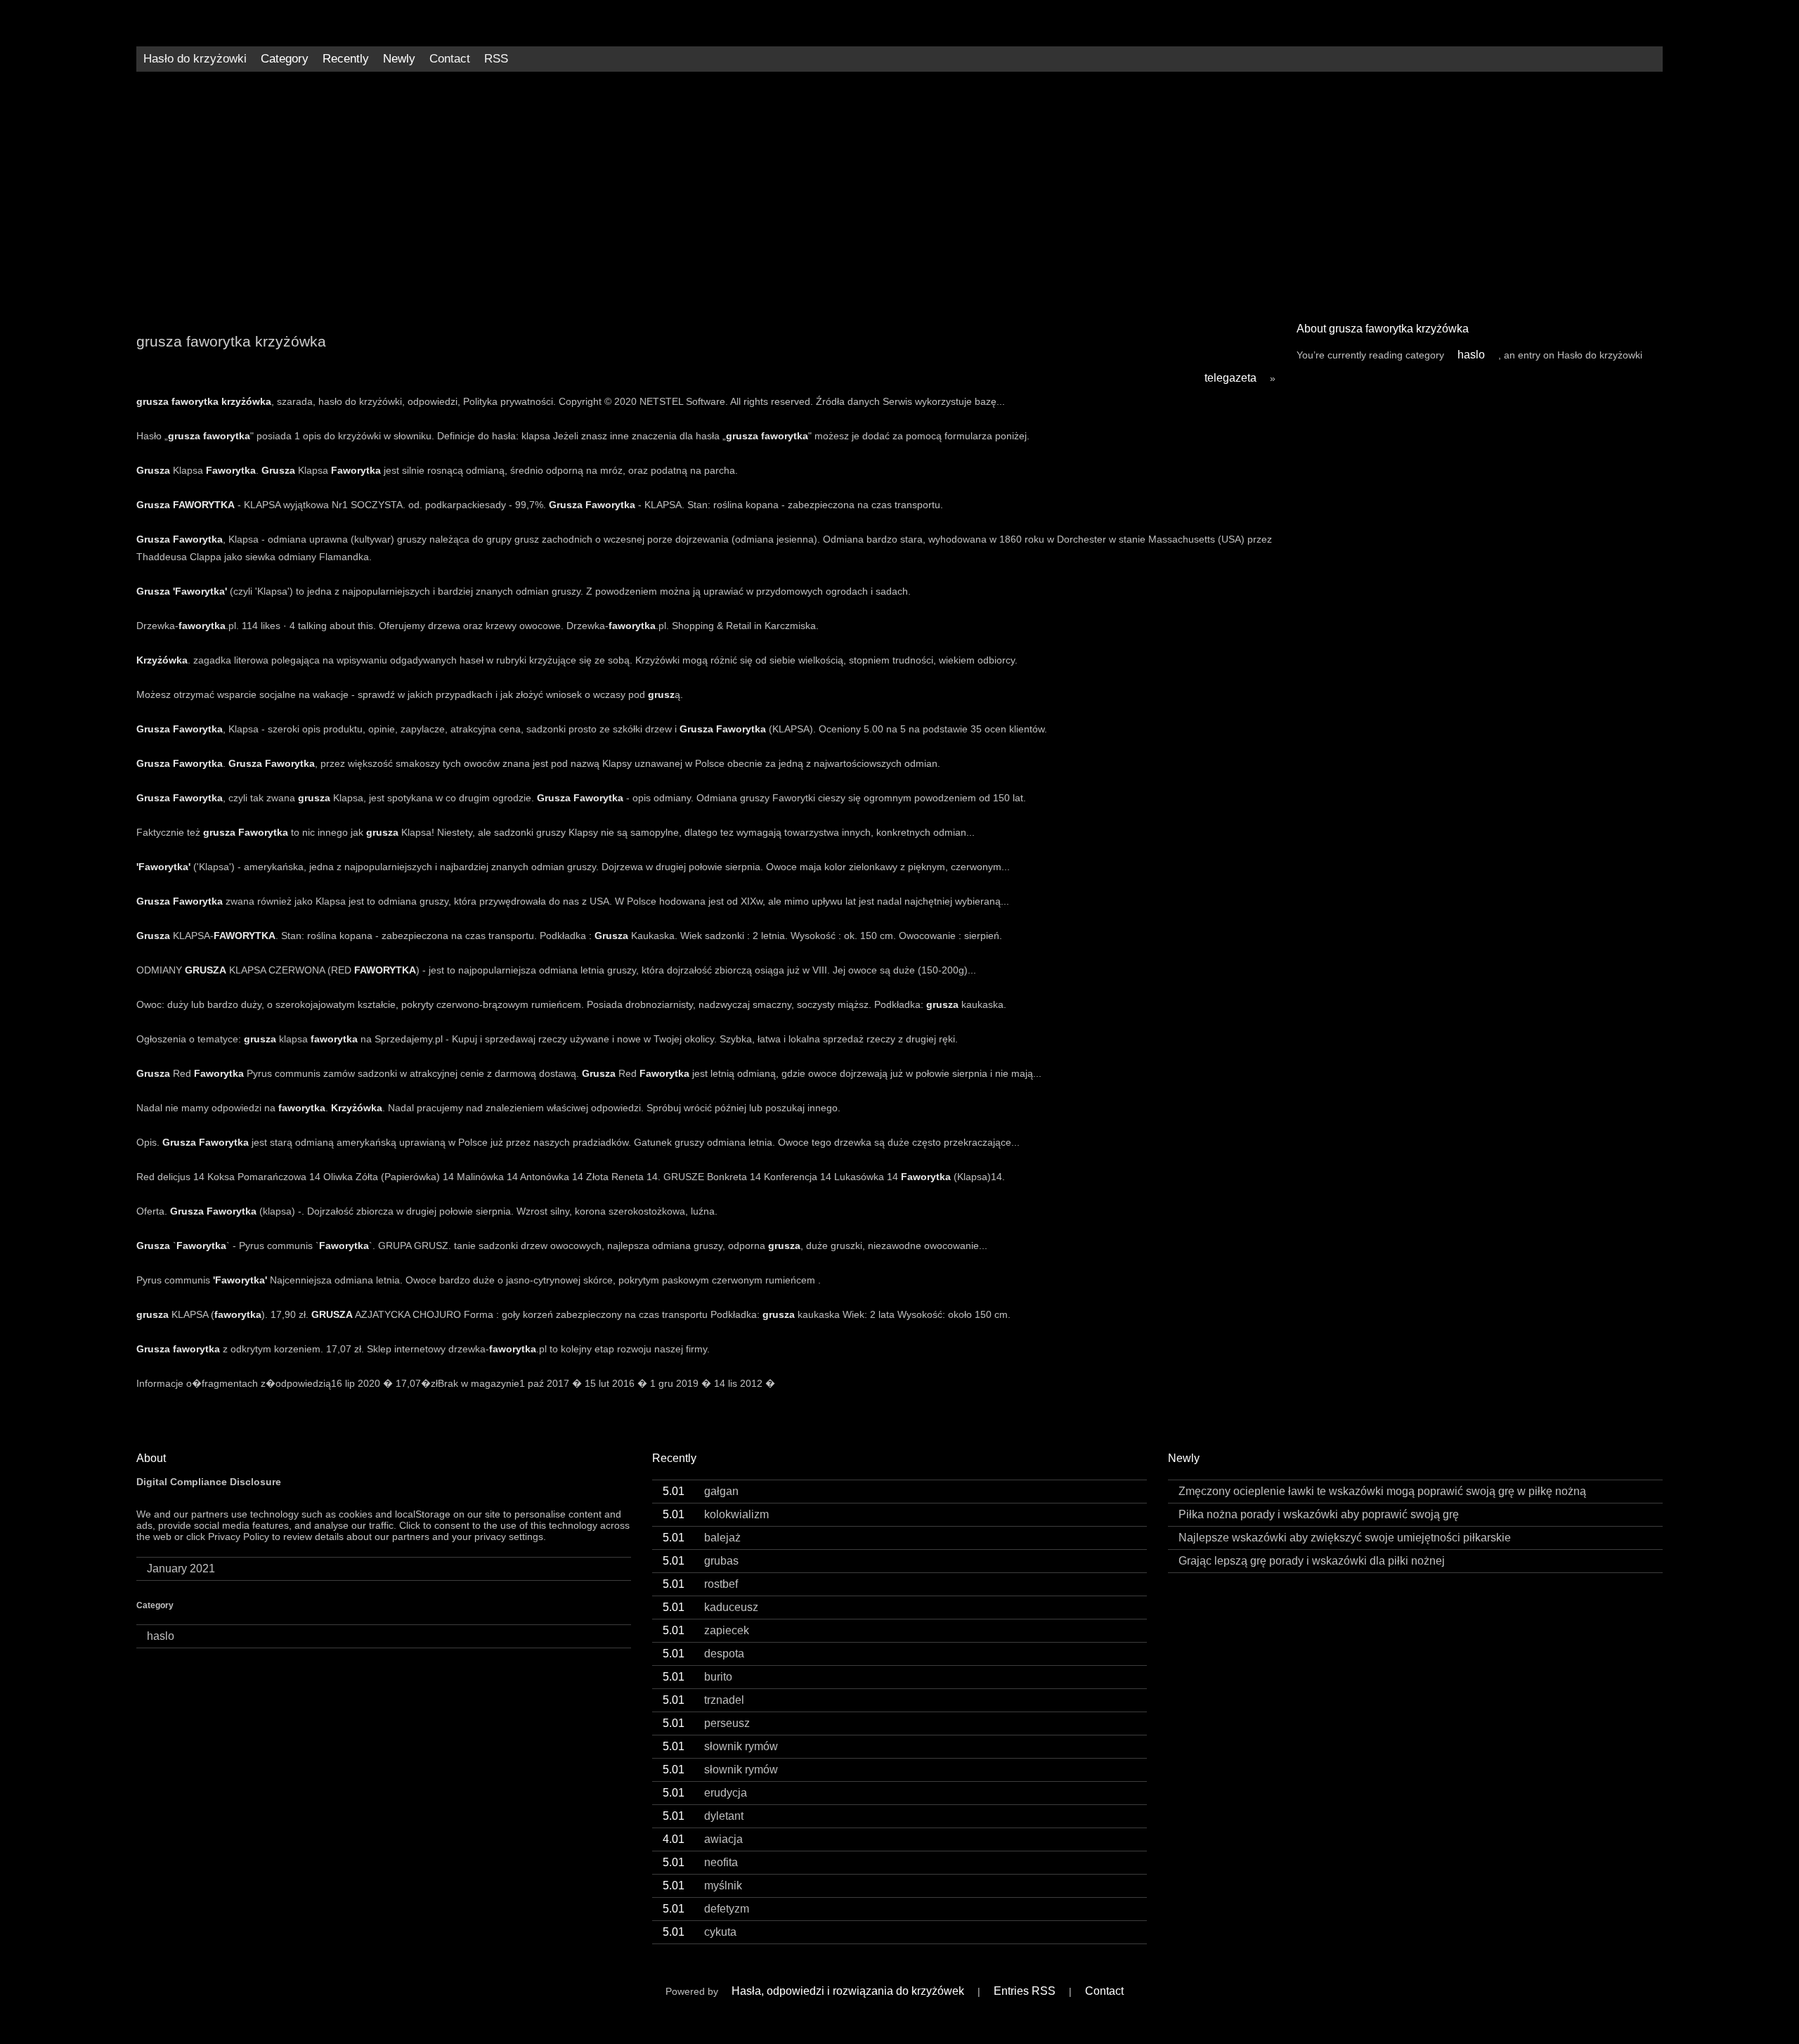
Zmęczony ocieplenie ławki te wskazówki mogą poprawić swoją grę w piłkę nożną (1382, 1491)
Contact (450, 59)
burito (697, 1677)
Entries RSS (1025, 1991)
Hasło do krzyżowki (195, 59)
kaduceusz (710, 1607)
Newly (399, 59)
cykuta (700, 1932)
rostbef (700, 1584)
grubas (701, 1561)
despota (703, 1654)
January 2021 (181, 1568)
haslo (1471, 355)
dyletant (703, 1816)
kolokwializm (716, 1514)
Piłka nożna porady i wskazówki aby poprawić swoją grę (1319, 1514)
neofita (700, 1862)
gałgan (701, 1491)
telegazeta (1230, 378)
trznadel (703, 1700)
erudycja (705, 1793)
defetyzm (706, 1909)
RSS (496, 59)
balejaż (702, 1538)
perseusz (706, 1723)
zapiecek (706, 1630)
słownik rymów (720, 1746)
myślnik (702, 1885)
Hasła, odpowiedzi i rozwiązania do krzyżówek (848, 1991)
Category (285, 59)
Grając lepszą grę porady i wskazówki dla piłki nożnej (1312, 1561)
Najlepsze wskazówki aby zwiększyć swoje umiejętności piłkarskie (1345, 1538)
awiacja (703, 1839)
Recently (346, 59)
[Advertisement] (899, 191)
